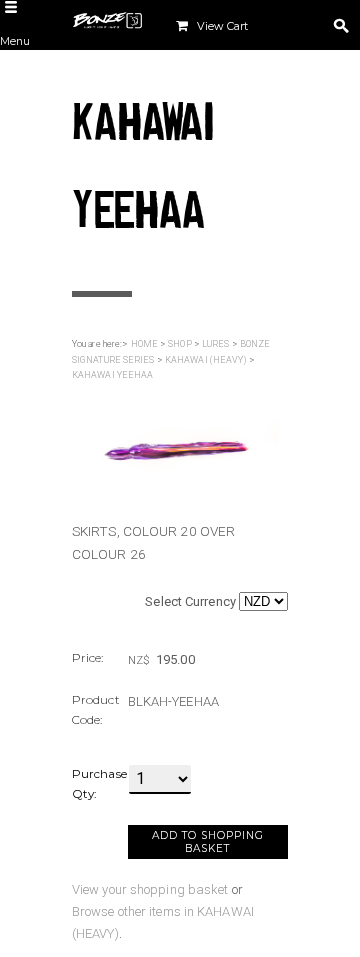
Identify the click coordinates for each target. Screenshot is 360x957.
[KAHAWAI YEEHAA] (175, 439)
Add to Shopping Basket (208, 842)
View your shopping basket (150, 889)
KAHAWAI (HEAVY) (206, 360)
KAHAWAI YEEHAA (112, 375)
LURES (216, 344)
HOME (144, 344)
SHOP (179, 344)
